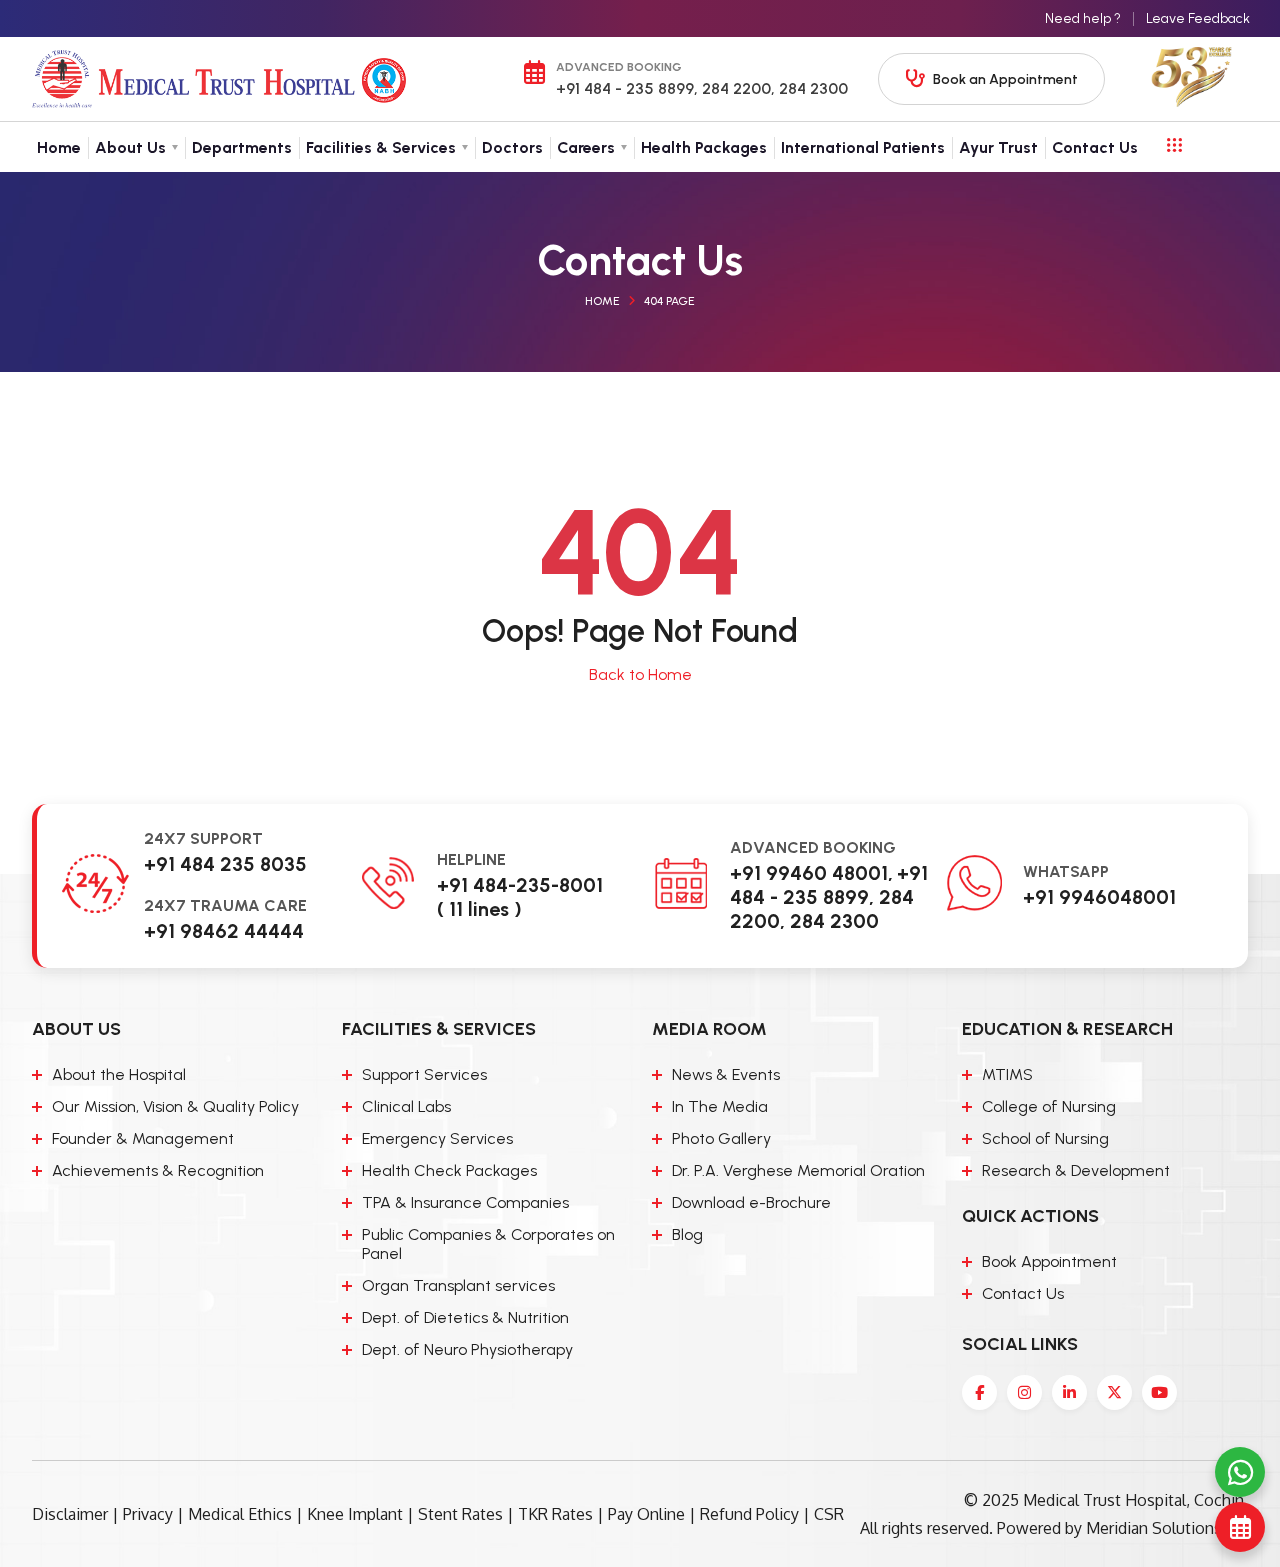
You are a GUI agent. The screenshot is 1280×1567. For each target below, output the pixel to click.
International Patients (863, 146)
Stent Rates (460, 1514)
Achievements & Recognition (158, 1170)
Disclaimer (70, 1514)
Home (59, 146)
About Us (130, 146)
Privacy (148, 1514)
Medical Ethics (240, 1514)
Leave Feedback (1198, 18)
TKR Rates (555, 1514)
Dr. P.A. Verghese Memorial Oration (798, 1170)
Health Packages (704, 146)
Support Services (424, 1074)
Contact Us (1095, 146)
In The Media (720, 1106)
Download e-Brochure (751, 1202)
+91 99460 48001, (811, 873)
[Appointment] (1240, 1527)
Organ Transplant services (458, 1285)
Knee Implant (355, 1514)
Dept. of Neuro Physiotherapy (467, 1349)
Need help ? (1083, 18)
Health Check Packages (449, 1170)
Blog (687, 1234)
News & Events (726, 1074)
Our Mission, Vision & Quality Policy (175, 1106)
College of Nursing (1049, 1106)
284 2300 (811, 88)
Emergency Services (437, 1138)
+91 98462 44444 (224, 931)
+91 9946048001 (1099, 897)
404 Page (669, 301)
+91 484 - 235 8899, (627, 88)
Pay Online (646, 1514)
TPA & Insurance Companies (465, 1202)
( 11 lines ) (479, 909)
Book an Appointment (1005, 79)
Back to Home (640, 674)
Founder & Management (143, 1138)
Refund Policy (749, 1514)
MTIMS (1007, 1074)
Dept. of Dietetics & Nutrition (465, 1317)
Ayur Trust (998, 146)
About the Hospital (119, 1074)
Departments (242, 146)
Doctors (512, 146)
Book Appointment (1049, 1261)
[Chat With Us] (1240, 1472)
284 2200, (736, 88)
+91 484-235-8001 (520, 885)
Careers (586, 146)
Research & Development (1076, 1170)
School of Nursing (1045, 1138)
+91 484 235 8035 (225, 864)
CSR (829, 1514)
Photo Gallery (721, 1138)
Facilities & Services (381, 146)
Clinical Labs (406, 1106)
